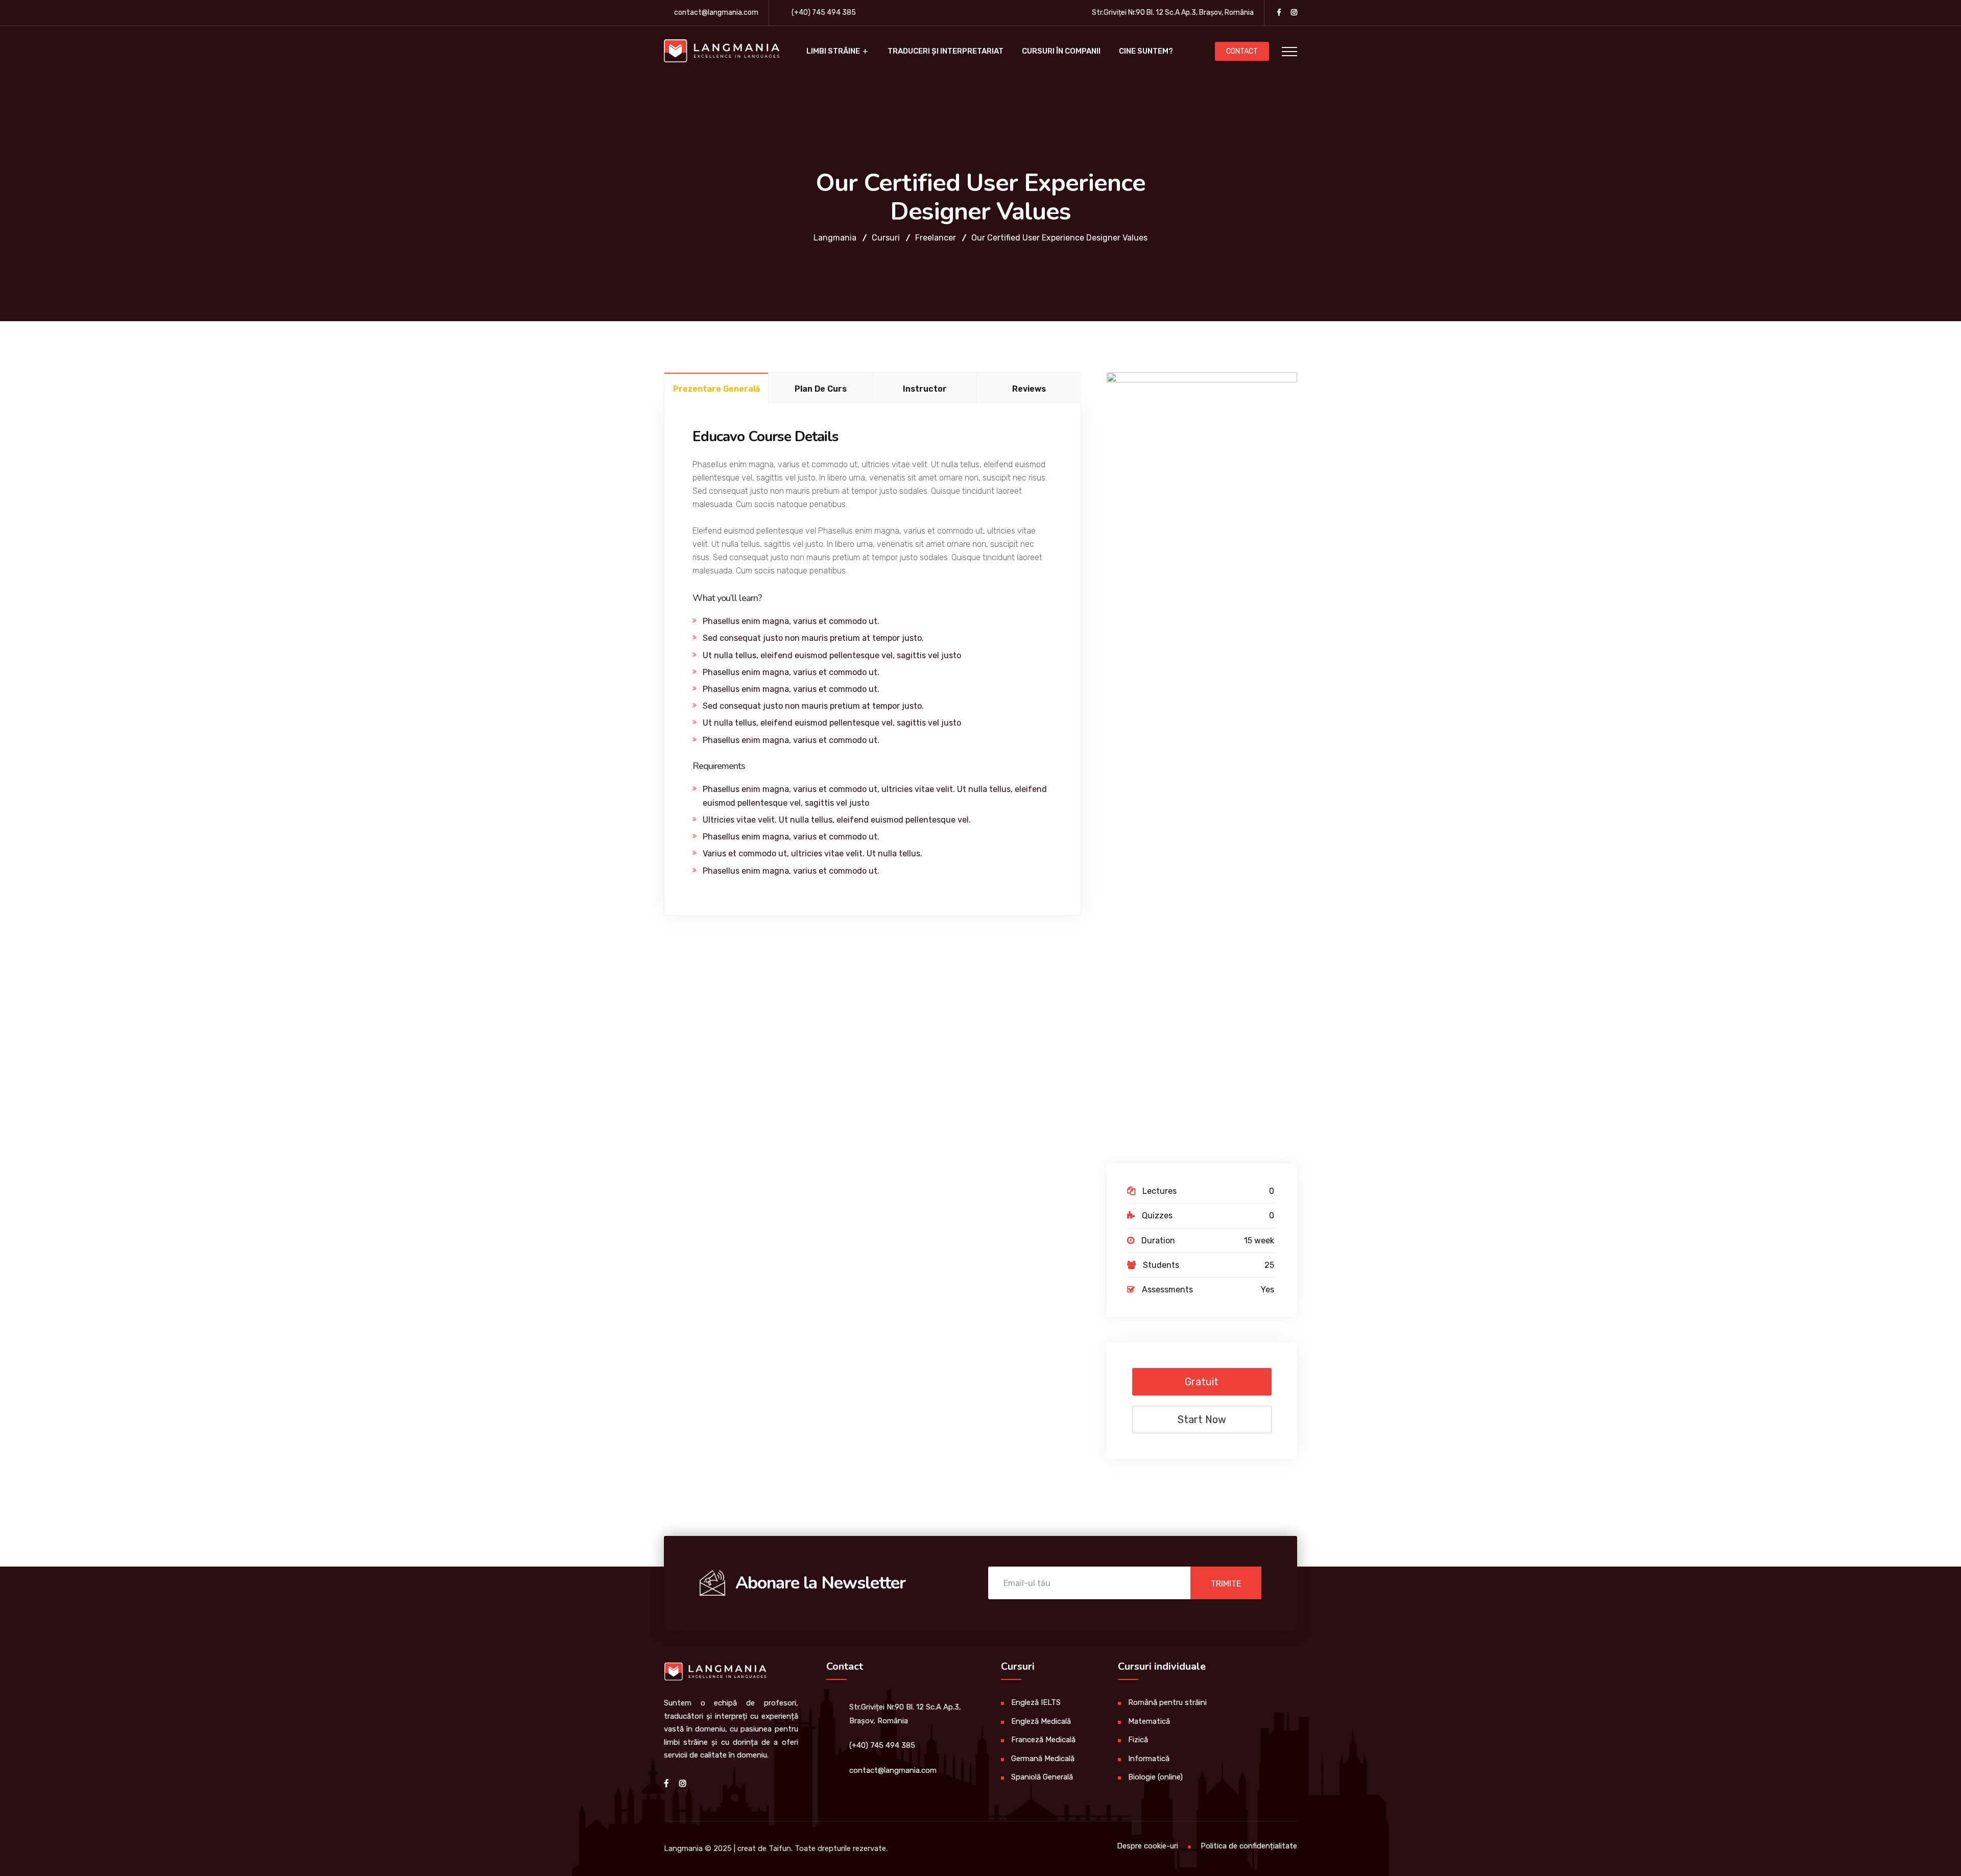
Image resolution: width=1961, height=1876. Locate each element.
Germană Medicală (1043, 1759)
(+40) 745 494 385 (824, 13)
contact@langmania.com (716, 13)
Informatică (1149, 1759)
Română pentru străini (1167, 1702)
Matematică (1149, 1721)
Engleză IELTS (1036, 1702)
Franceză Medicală (1043, 1740)
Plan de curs (821, 389)
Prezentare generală (716, 389)
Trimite (1226, 1584)
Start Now (1202, 1420)
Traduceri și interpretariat (946, 51)
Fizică (1138, 1740)
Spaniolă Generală (1042, 1777)
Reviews (1029, 389)
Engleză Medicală (1041, 1721)
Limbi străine (833, 51)
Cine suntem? (1146, 51)
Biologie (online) (1155, 1777)
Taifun (780, 1848)
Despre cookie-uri (1147, 1846)
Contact (1242, 51)
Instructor (925, 389)
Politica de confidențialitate (1249, 1846)
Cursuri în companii (1061, 51)
